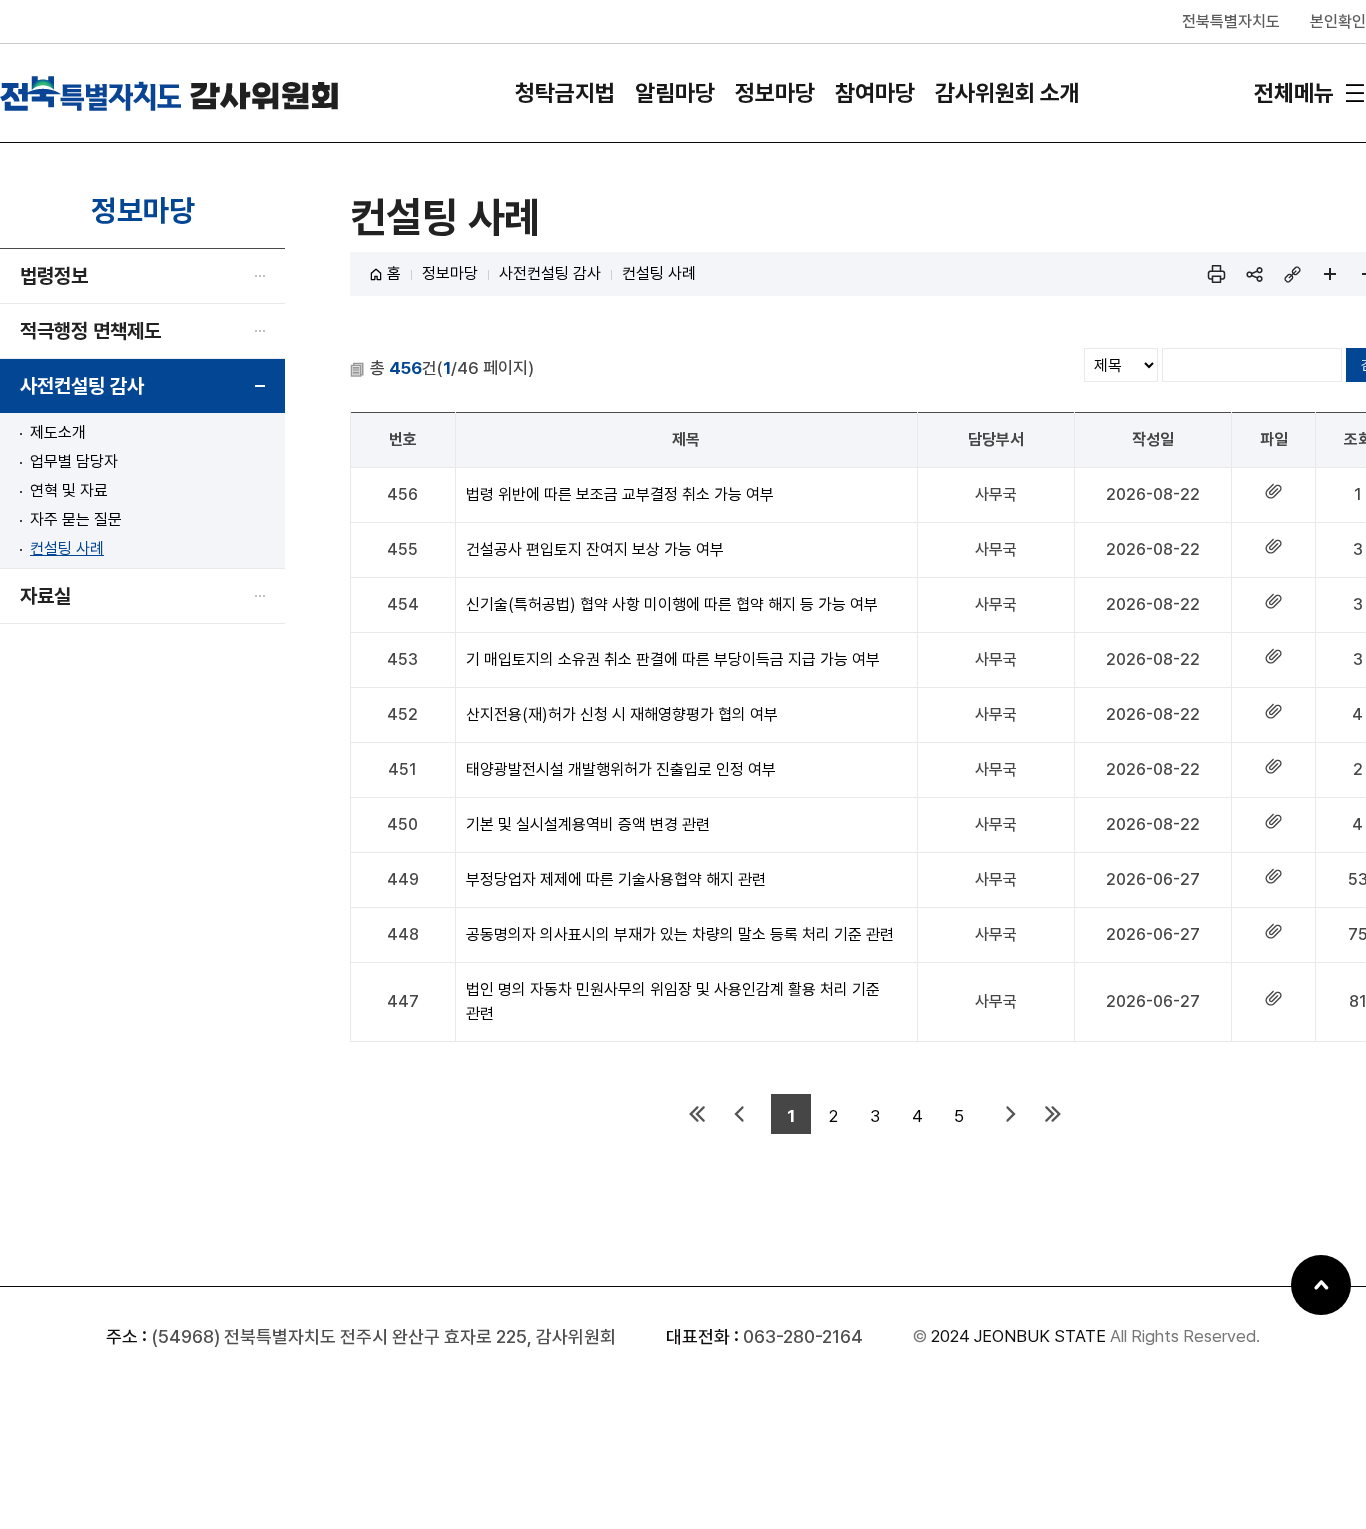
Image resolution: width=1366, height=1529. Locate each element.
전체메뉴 (1294, 93)
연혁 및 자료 (69, 490)
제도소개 (58, 432)
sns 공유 (1254, 274)
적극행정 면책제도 (90, 331)
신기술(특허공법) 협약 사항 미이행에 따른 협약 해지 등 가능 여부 (672, 604)
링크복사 (1292, 274)
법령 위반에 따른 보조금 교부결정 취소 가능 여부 (620, 494)
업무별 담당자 (74, 461)
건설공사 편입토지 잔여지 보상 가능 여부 (595, 549)
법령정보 (54, 276)
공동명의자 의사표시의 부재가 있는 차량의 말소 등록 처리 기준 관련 (680, 934)
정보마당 (775, 93)
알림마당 (675, 93)
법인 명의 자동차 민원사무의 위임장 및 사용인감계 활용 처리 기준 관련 (673, 1001)
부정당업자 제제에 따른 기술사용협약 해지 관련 (616, 879)
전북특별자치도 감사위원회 (170, 93)
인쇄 (1216, 274)
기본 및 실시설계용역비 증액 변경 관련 (588, 824)
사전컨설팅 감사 (82, 386)
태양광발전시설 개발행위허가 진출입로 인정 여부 (621, 769)
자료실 (45, 596)
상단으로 (1321, 1285)
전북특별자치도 (1231, 21)
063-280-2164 (803, 1336)
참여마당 (875, 93)
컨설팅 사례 (67, 548)
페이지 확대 (1330, 274)
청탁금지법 (565, 93)
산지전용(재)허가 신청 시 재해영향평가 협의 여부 (622, 714)
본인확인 (1338, 21)
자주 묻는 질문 (76, 519)
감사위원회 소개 (1007, 93)
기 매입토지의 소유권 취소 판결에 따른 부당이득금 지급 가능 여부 (673, 659)
